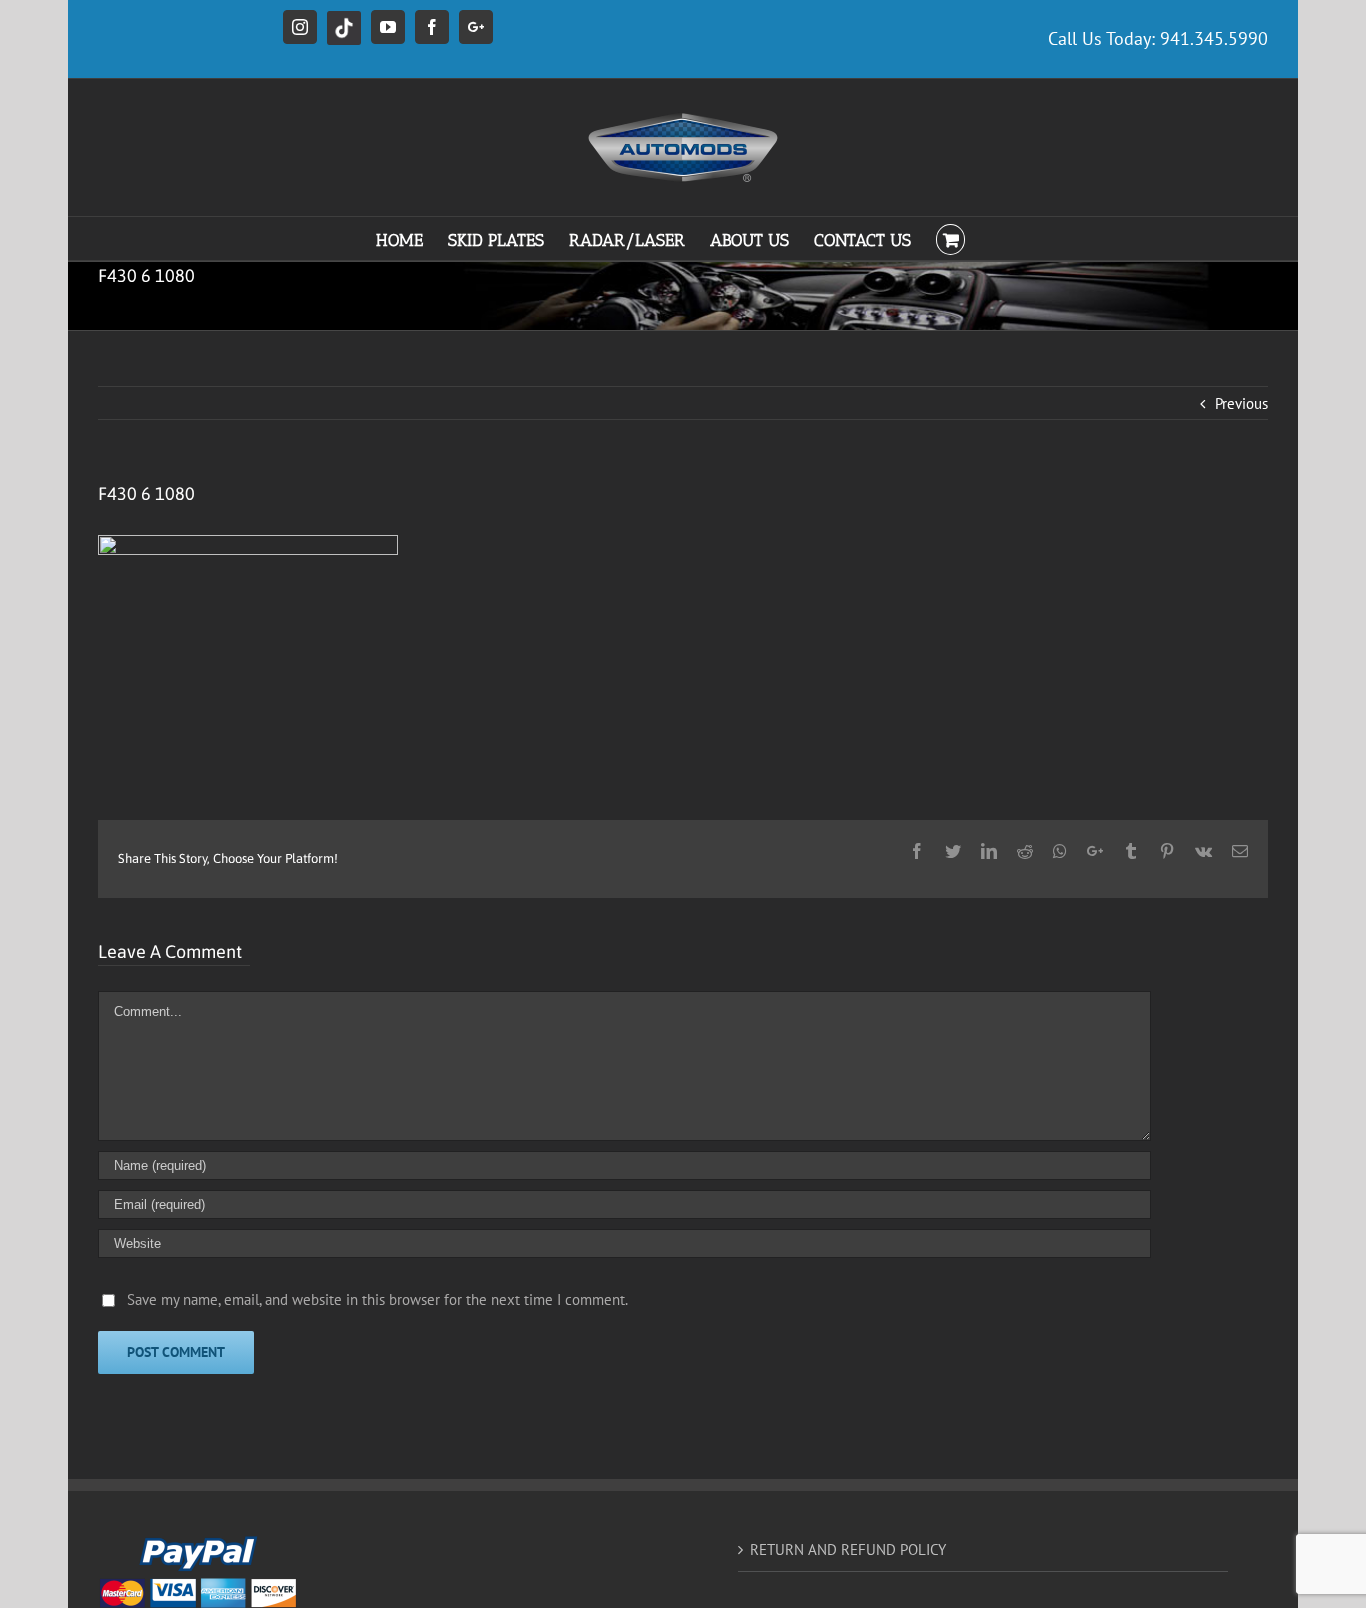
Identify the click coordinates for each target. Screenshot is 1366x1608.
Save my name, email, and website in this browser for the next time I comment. (377, 1299)
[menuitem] (412, 238)
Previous (1241, 403)
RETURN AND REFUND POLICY (848, 1549)
